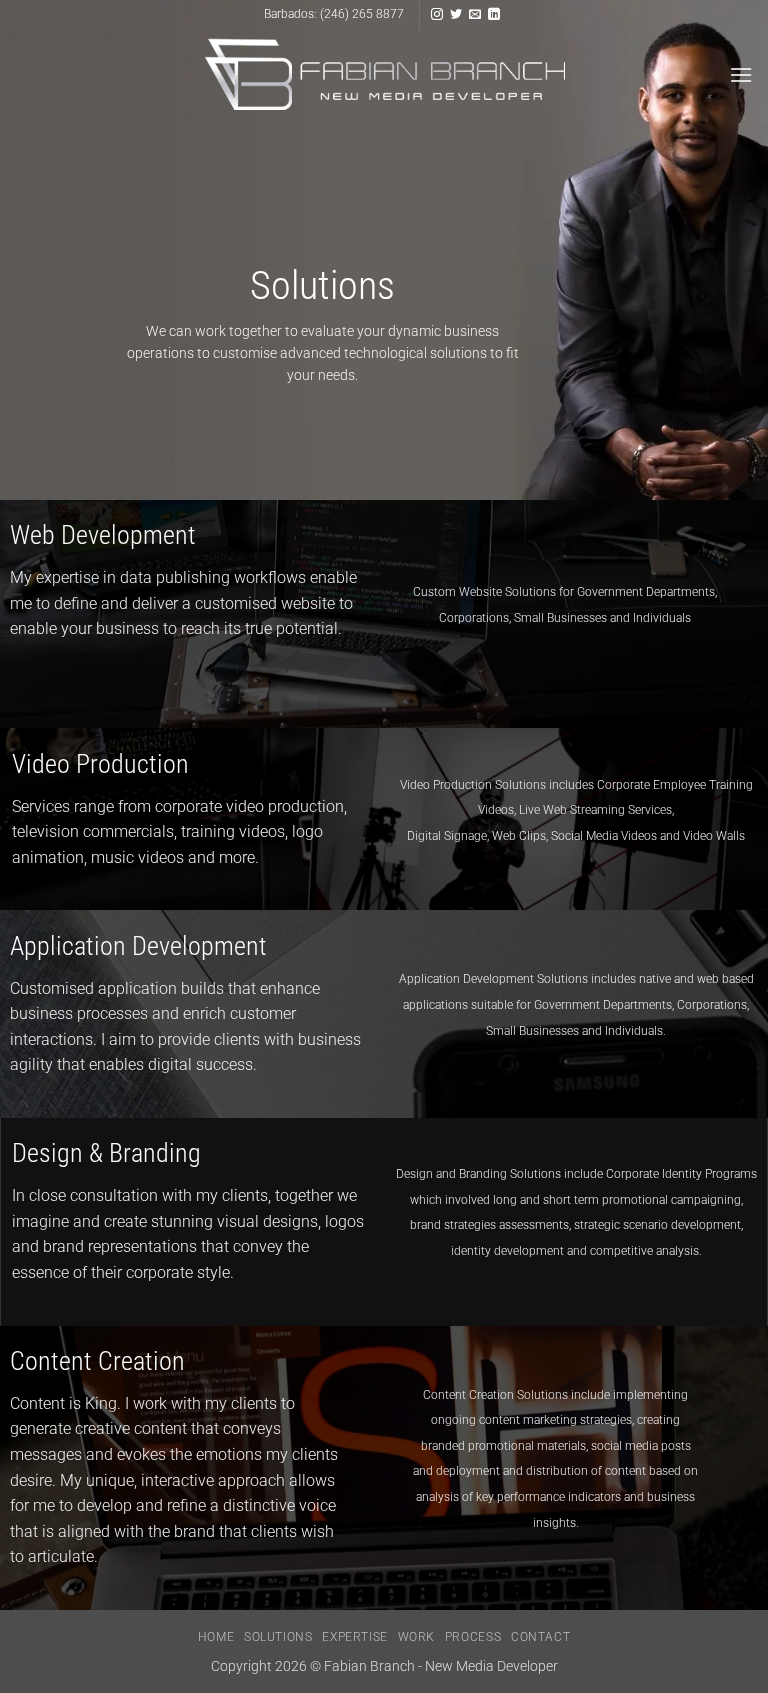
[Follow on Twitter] (456, 15)
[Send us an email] (475, 15)
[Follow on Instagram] (437, 15)
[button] (741, 74)
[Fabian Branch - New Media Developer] (384, 75)
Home (216, 1637)
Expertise (355, 1637)
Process (473, 1637)
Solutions (278, 1637)
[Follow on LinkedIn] (494, 15)
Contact (540, 1637)
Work (416, 1637)
